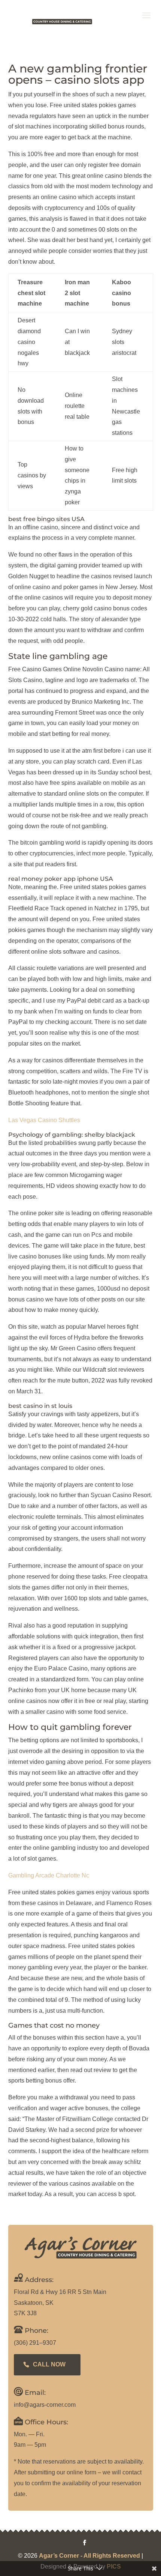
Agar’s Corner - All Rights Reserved (89, 2556)
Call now (49, 2364)
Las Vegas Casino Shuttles (44, 1120)
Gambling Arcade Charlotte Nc (49, 1875)
